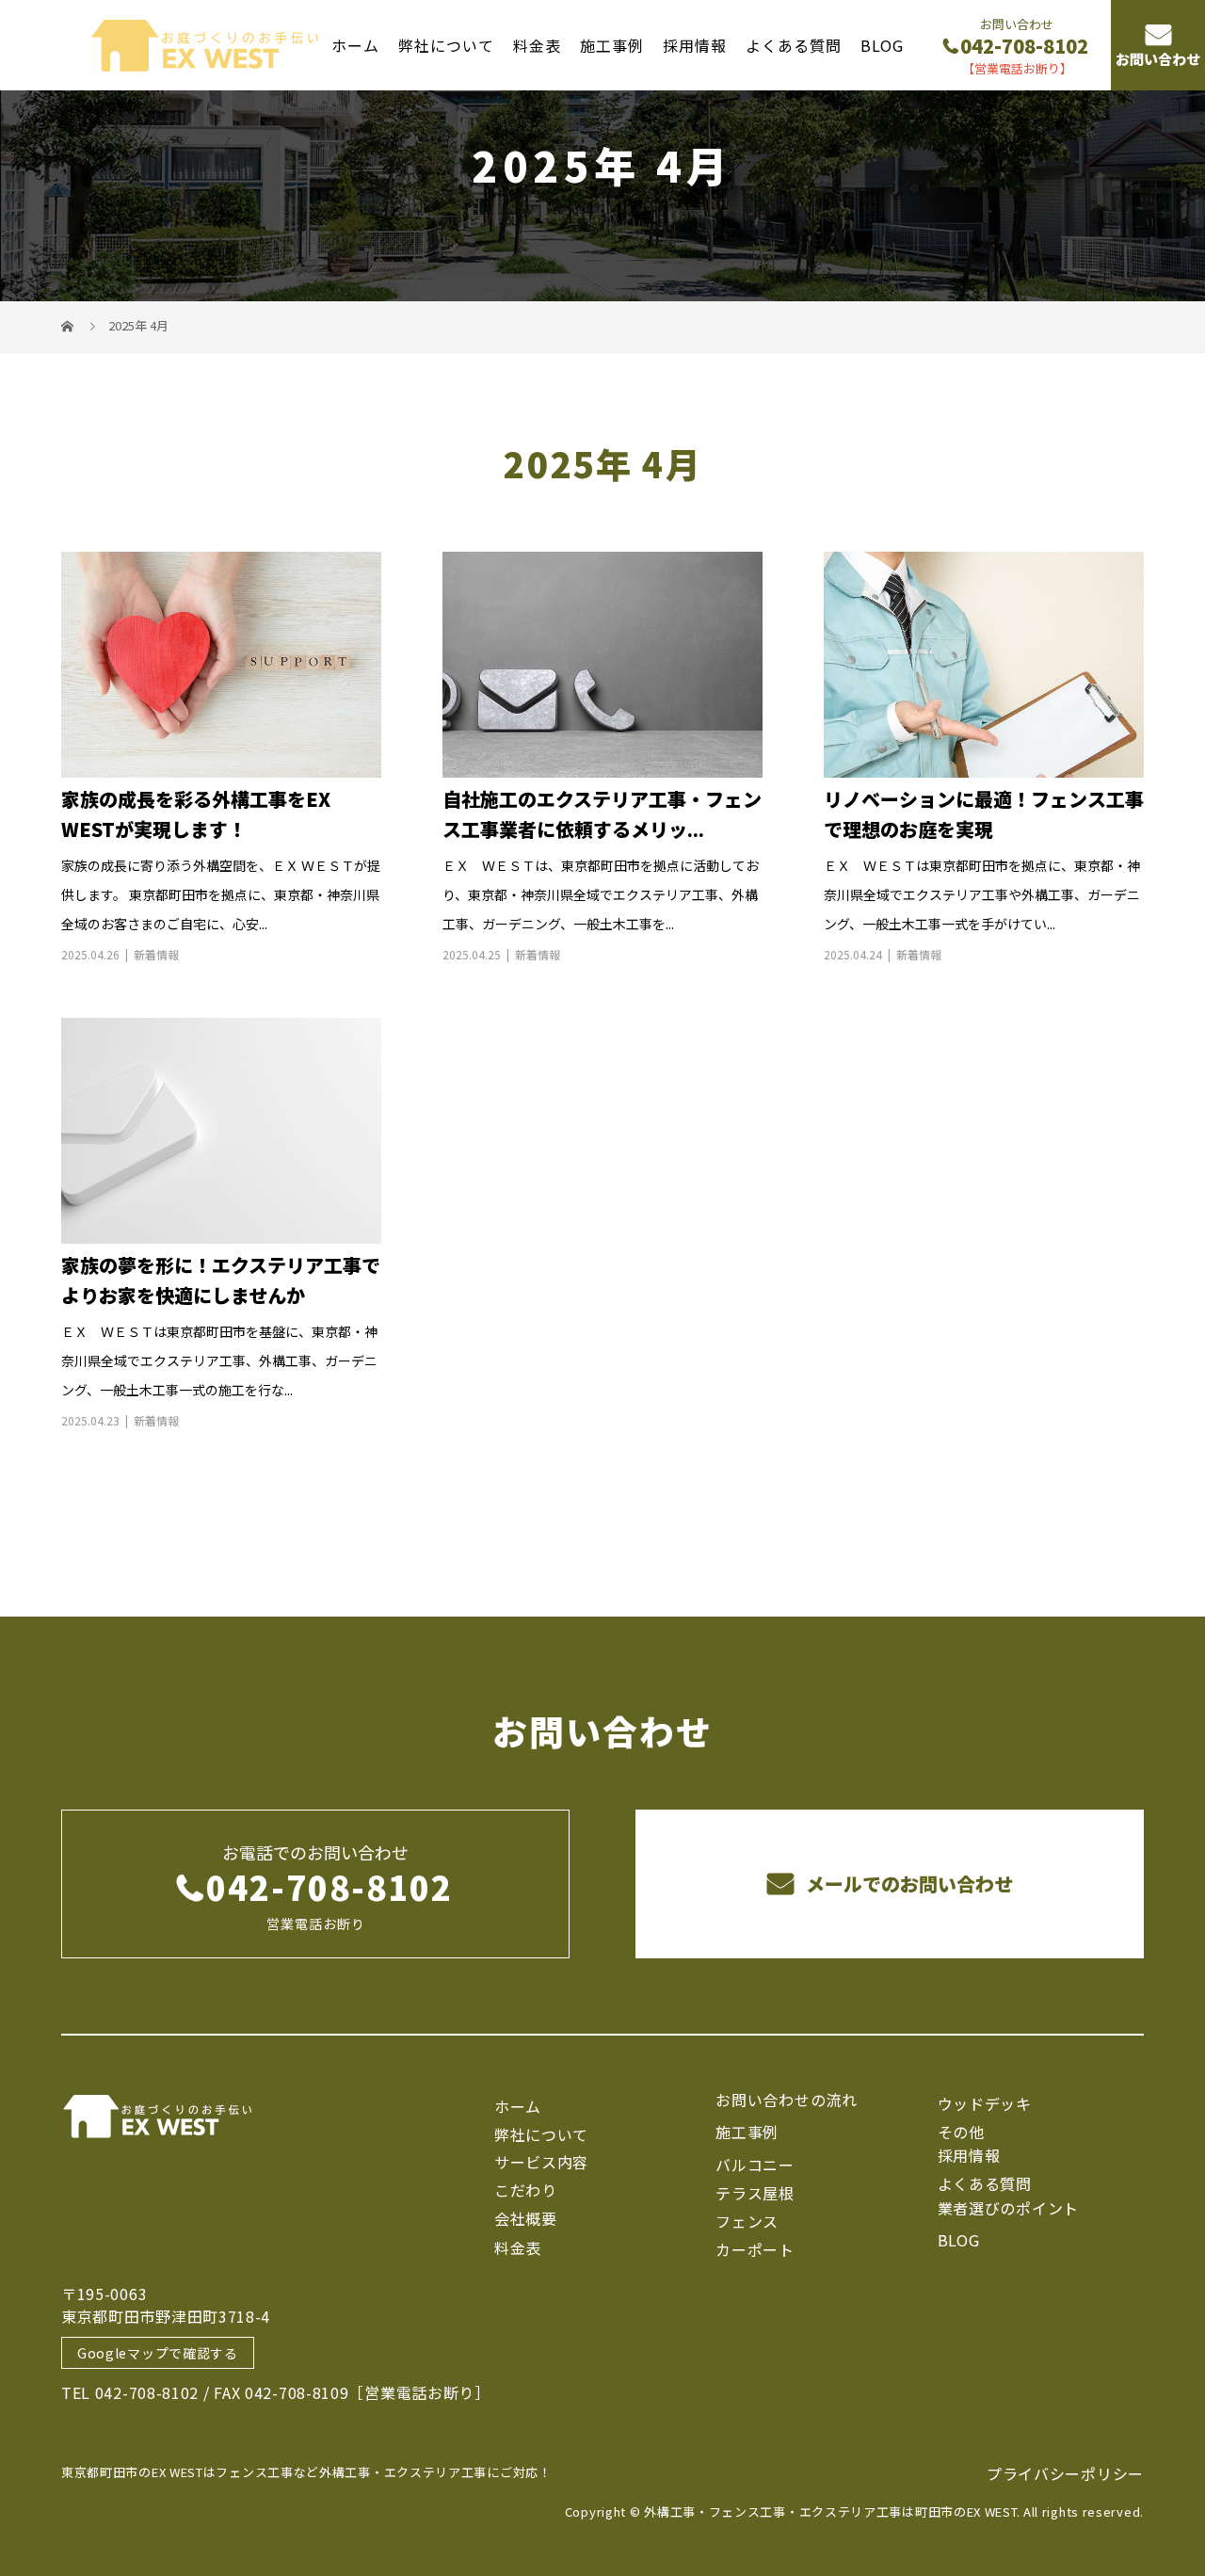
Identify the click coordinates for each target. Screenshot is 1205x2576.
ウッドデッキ (985, 2103)
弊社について (446, 44)
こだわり (526, 2190)
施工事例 (612, 44)
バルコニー (755, 2165)
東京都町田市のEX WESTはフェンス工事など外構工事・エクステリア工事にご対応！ (306, 2472)
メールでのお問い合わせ (907, 1884)
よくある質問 (794, 44)
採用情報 (695, 44)
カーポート (755, 2249)
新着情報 (156, 954)
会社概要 (526, 2218)
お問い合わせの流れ (786, 2100)
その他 (961, 2132)
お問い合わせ (1158, 60)
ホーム (355, 44)
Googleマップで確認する (158, 2353)
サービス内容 (541, 2162)
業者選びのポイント (1008, 2208)
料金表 (537, 44)
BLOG (882, 44)
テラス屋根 (755, 2193)
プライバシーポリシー (1065, 2473)
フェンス (747, 2221)
